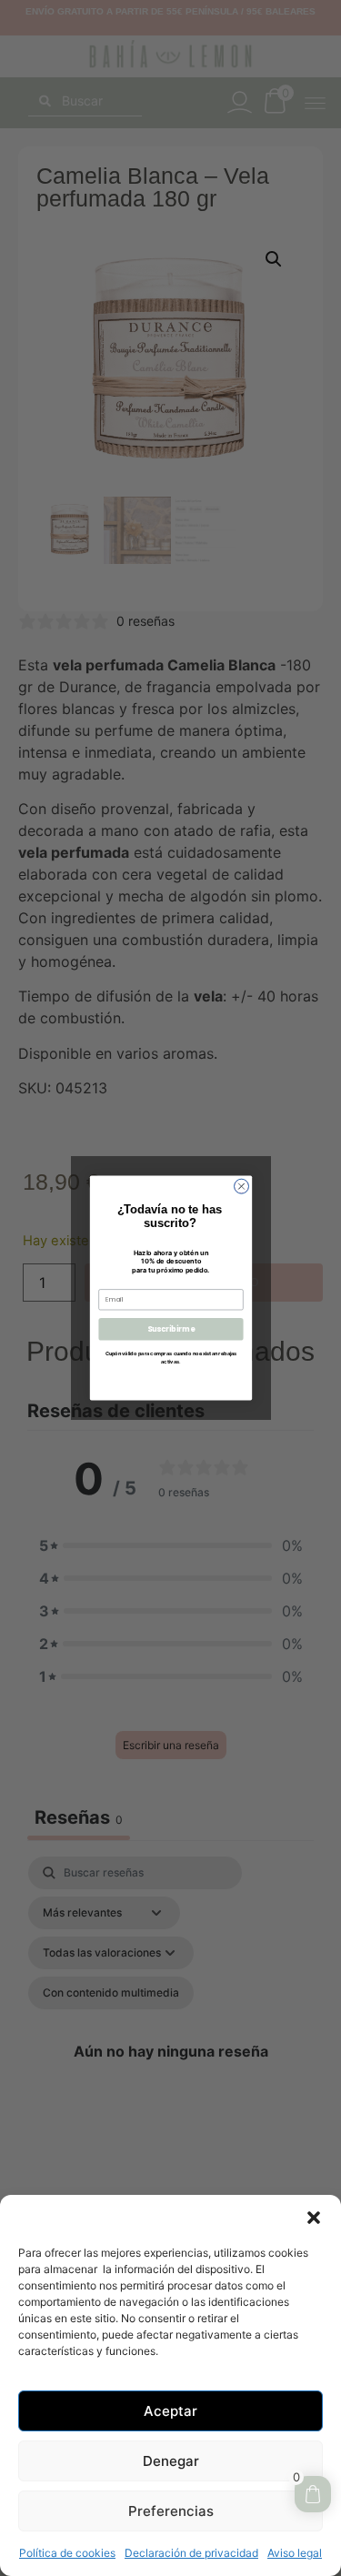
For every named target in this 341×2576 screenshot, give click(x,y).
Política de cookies (67, 2553)
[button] (314, 2218)
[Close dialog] (241, 1186)
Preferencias (171, 2511)
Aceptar (170, 2411)
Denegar (171, 2461)
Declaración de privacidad (191, 2553)
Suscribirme (170, 1328)
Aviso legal (295, 2553)
